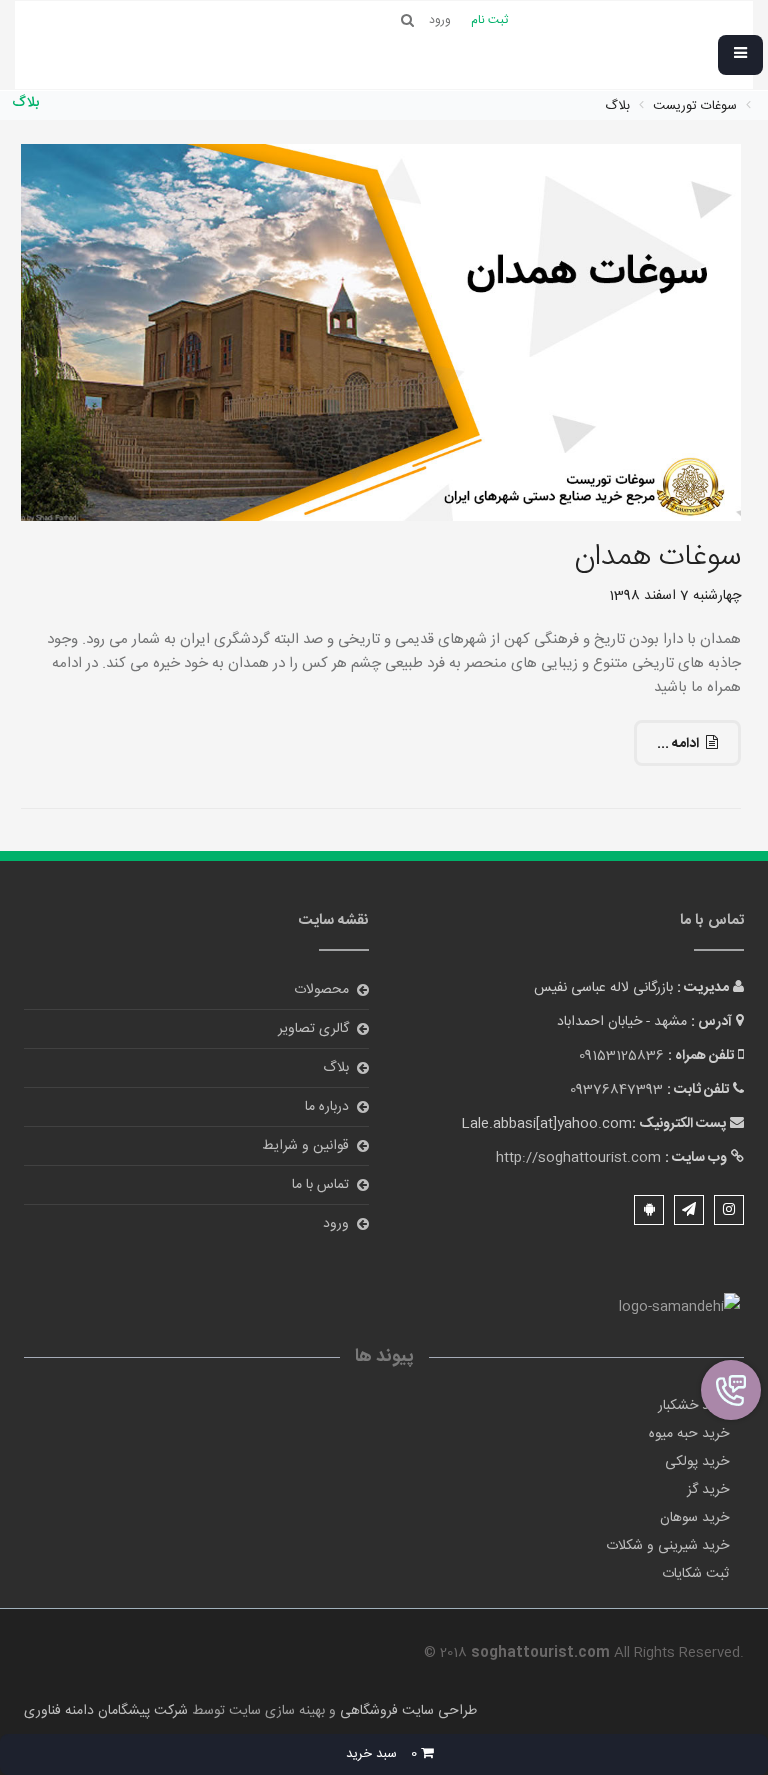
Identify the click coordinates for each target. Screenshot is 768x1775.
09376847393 (616, 1090)
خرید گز (708, 1490)
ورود (336, 1224)
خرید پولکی (697, 1462)
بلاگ (336, 1068)
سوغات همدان (657, 557)
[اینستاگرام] (729, 1210)
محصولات (321, 990)
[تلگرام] (689, 1210)
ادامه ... (678, 744)
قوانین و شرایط (305, 1146)
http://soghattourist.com (578, 1158)
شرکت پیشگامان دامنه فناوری (106, 1711)
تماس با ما (320, 1185)
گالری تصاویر (313, 1029)
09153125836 (621, 1056)
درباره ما (327, 1107)
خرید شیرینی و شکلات (667, 1546)
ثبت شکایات (695, 1574)
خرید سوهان (694, 1518)
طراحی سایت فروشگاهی (406, 1711)
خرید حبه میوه (689, 1434)
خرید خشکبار (693, 1406)
